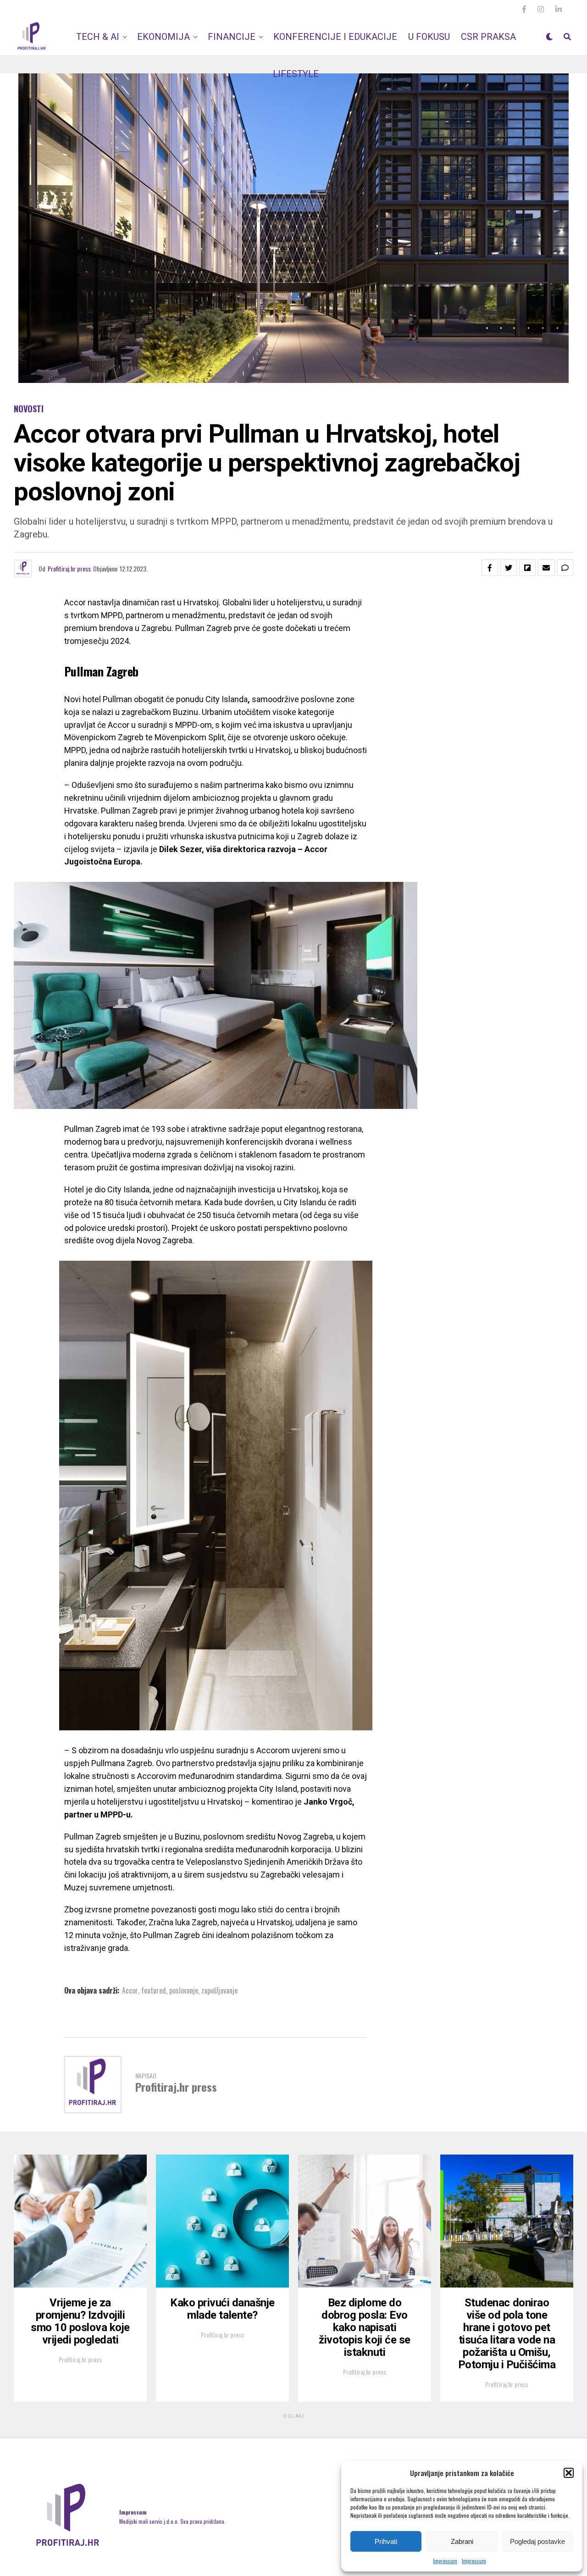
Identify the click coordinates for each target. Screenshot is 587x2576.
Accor (130, 1990)
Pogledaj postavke (537, 2541)
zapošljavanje (219, 1990)
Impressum (445, 2561)
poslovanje (184, 1990)
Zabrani (462, 2541)
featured (154, 1990)
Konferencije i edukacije (335, 37)
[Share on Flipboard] (527, 568)
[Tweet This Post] (509, 568)
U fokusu (429, 37)
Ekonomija (163, 37)
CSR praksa (488, 37)
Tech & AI (98, 37)
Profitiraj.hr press (69, 568)
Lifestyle (296, 74)
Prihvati (386, 2541)
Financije (232, 37)
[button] (569, 2473)
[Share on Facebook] (490, 568)
